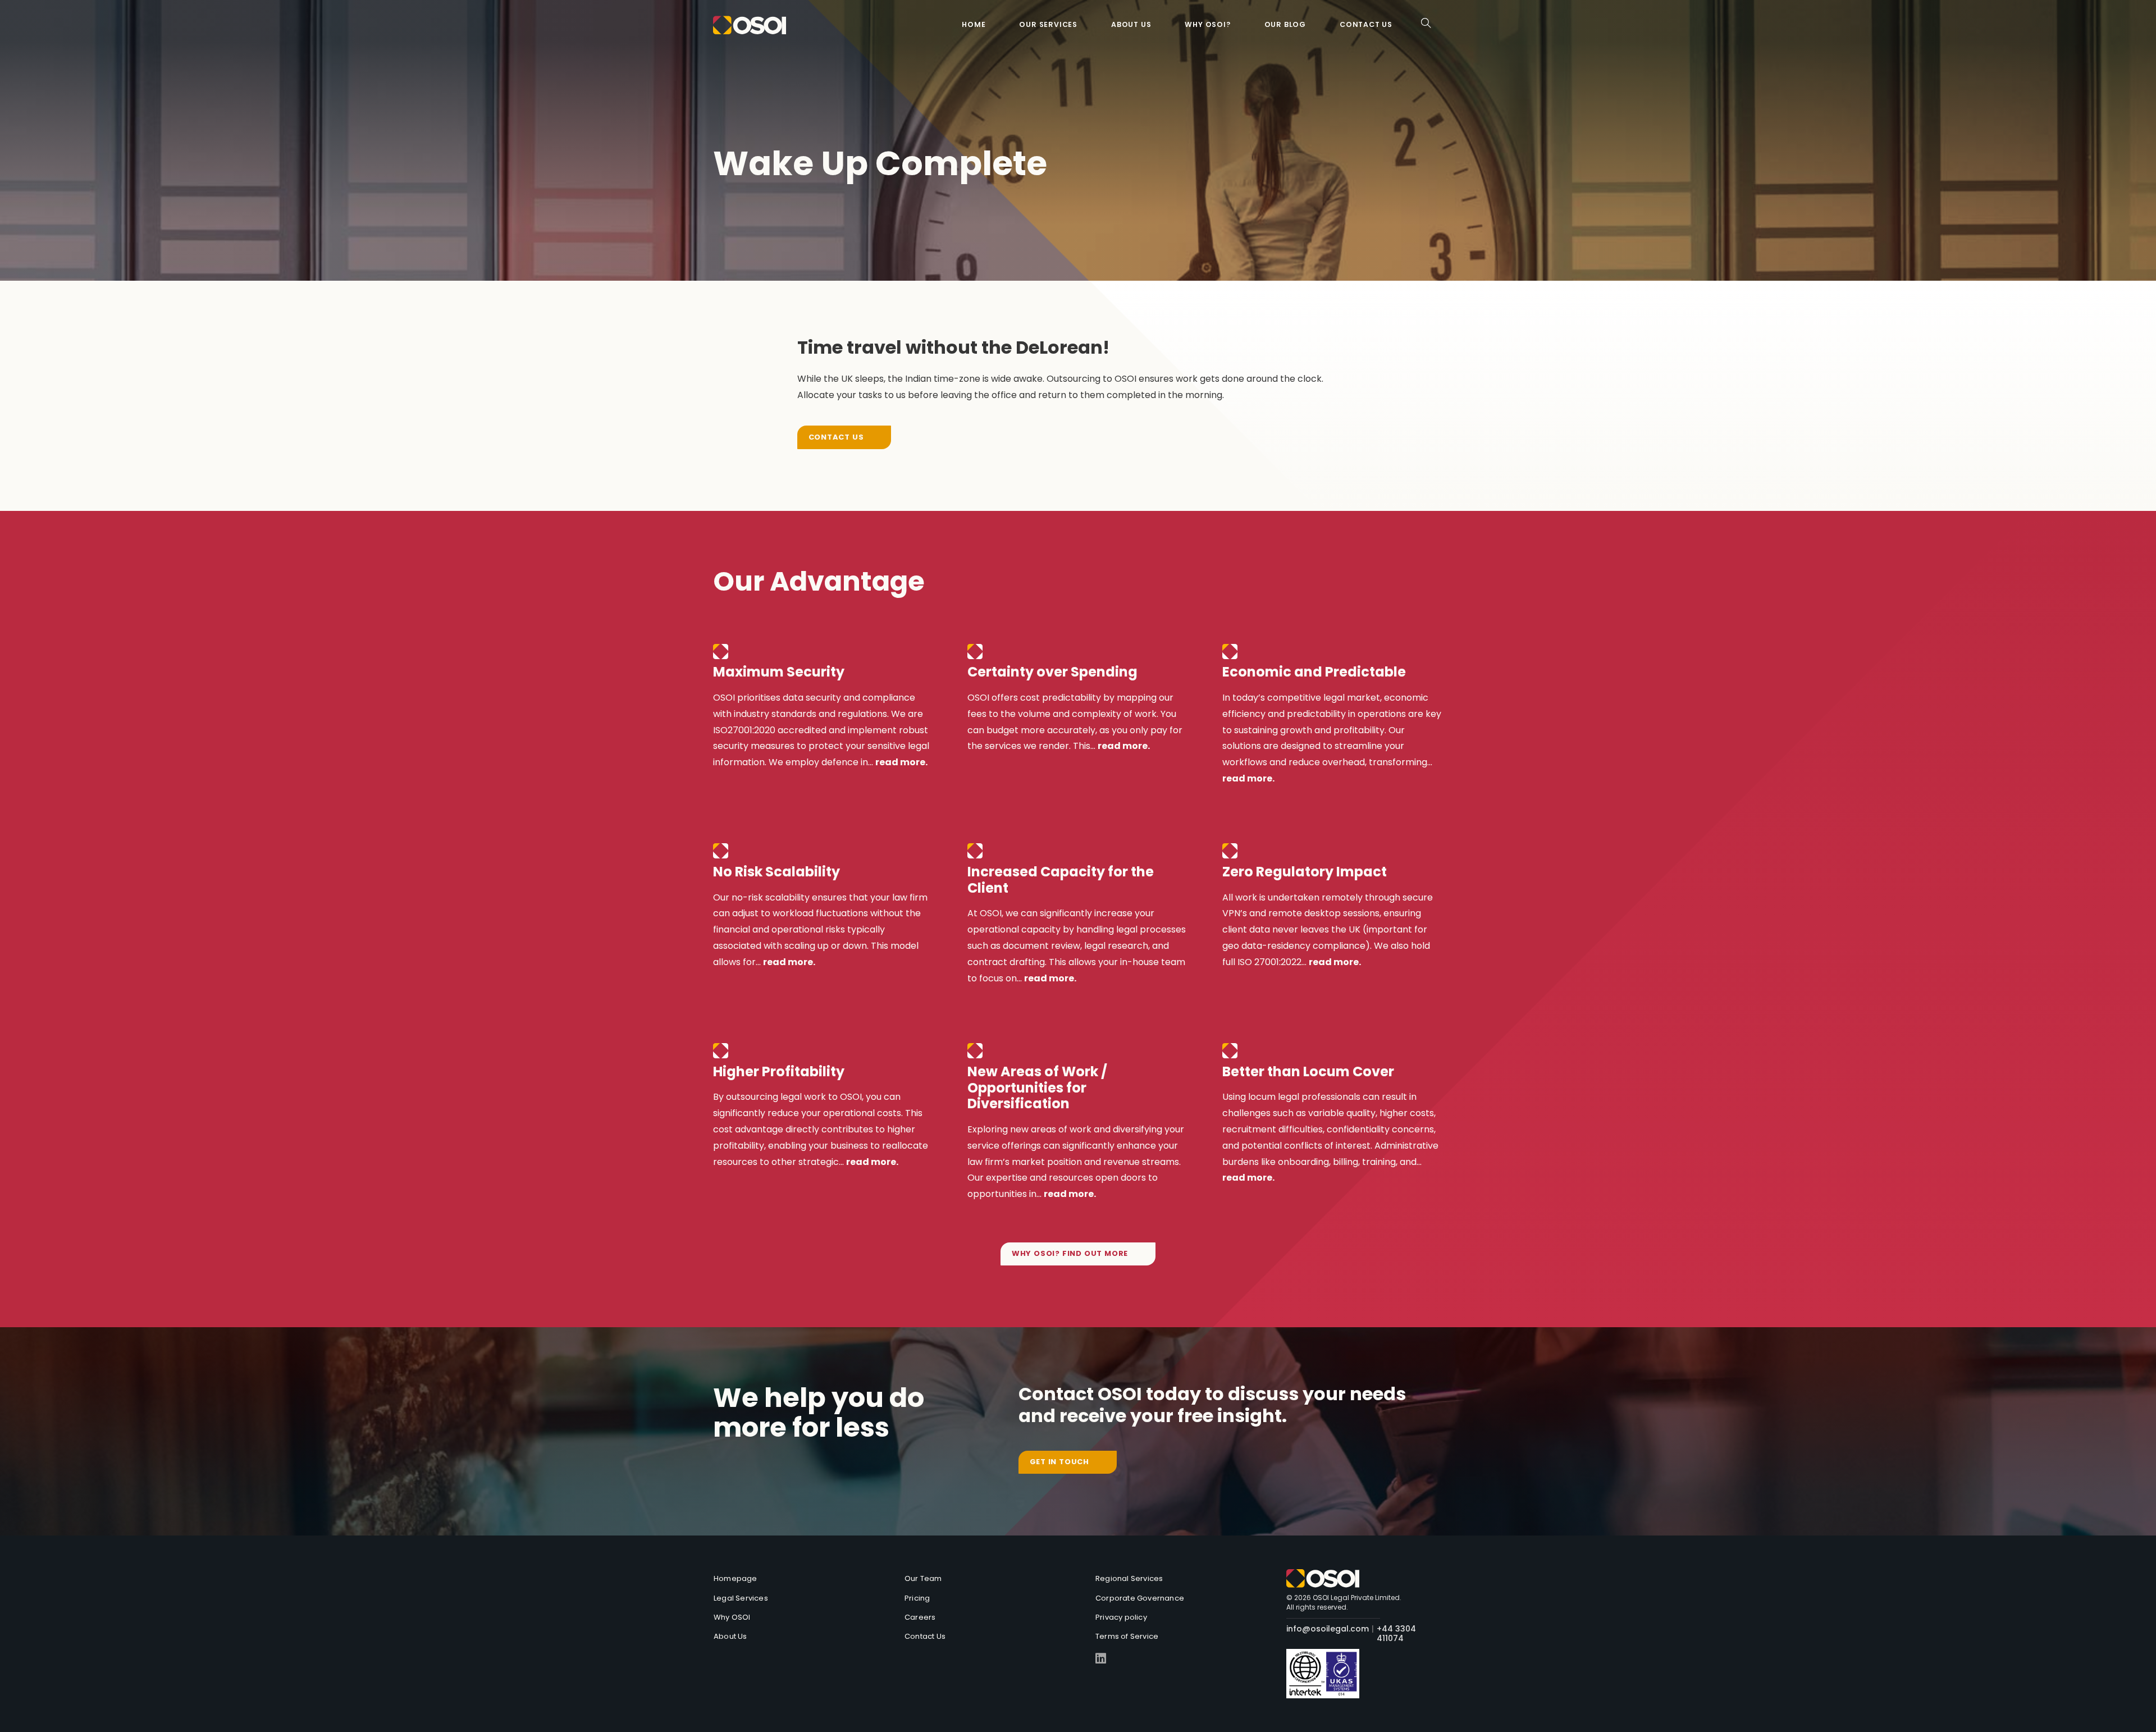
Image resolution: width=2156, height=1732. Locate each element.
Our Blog (1285, 24)
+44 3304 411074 (1396, 1634)
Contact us (1366, 24)
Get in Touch (1060, 1462)
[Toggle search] (1426, 23)
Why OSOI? (1207, 24)
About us (1131, 24)
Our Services (1048, 24)
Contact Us (836, 437)
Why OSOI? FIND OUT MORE (1070, 1253)
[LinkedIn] (1101, 1659)
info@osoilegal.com (1328, 1629)
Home (974, 24)
